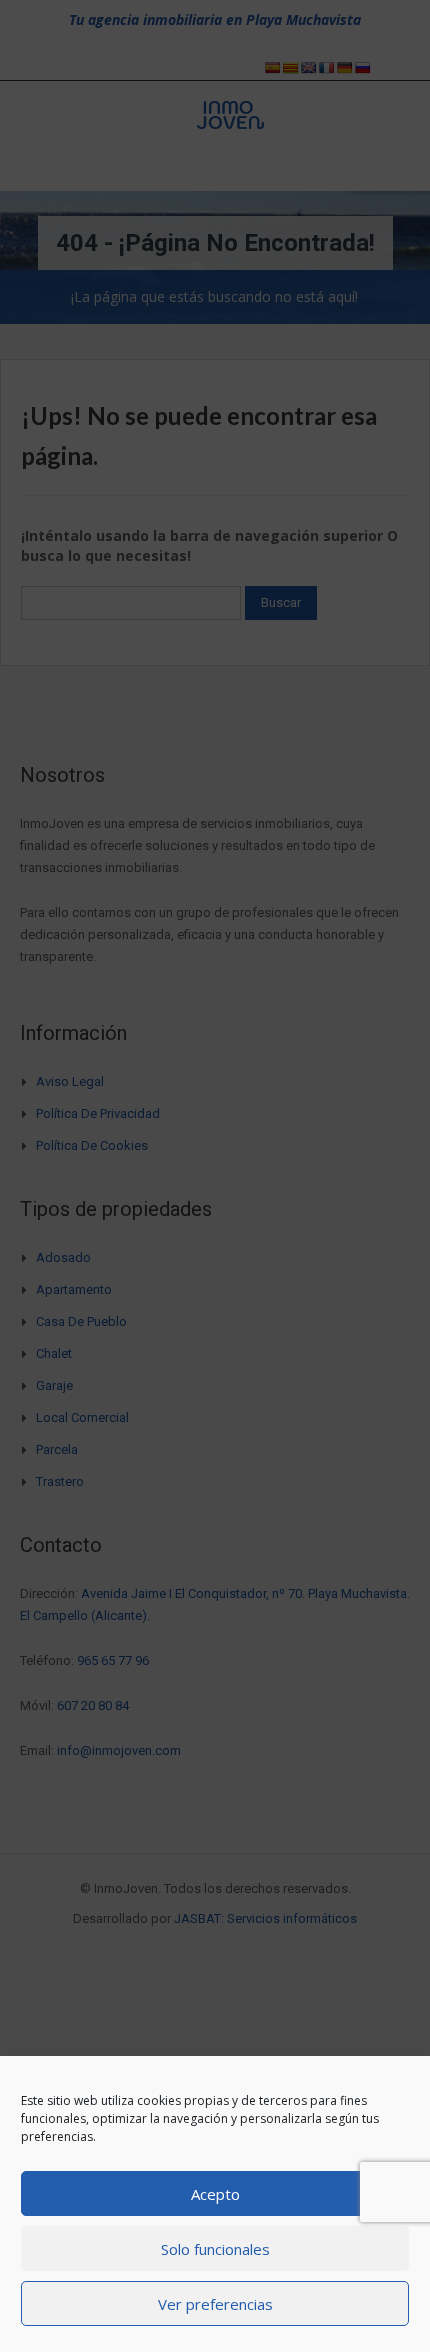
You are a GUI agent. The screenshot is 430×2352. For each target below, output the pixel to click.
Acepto (215, 2194)
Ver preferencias (215, 2304)
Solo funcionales (215, 2249)
